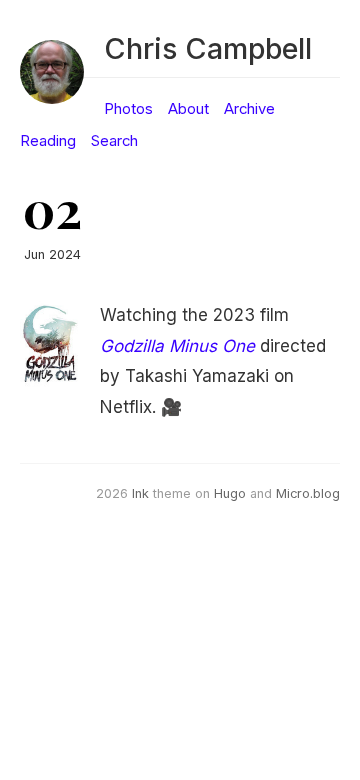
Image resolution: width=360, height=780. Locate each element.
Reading (48, 141)
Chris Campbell (208, 48)
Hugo (230, 493)
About (188, 109)
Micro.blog (308, 493)
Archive (249, 109)
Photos (128, 109)
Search (114, 141)
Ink (140, 493)
